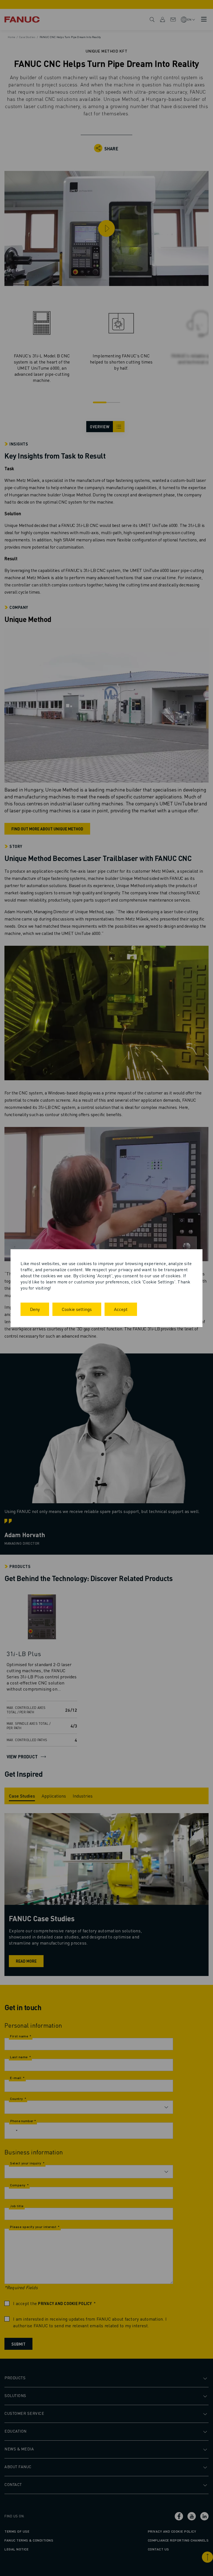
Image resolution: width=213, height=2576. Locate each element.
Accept (121, 1309)
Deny (35, 1309)
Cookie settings (77, 1309)
